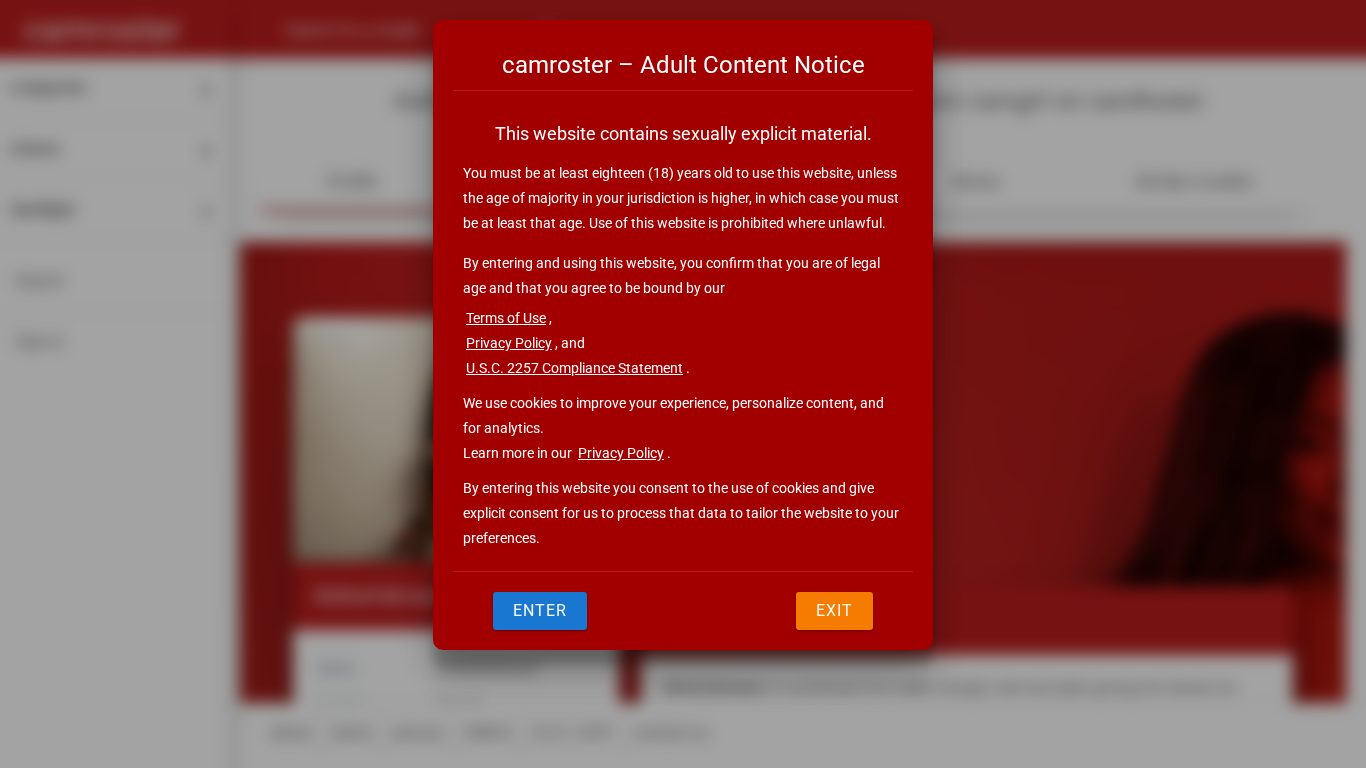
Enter (540, 610)
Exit (834, 610)
